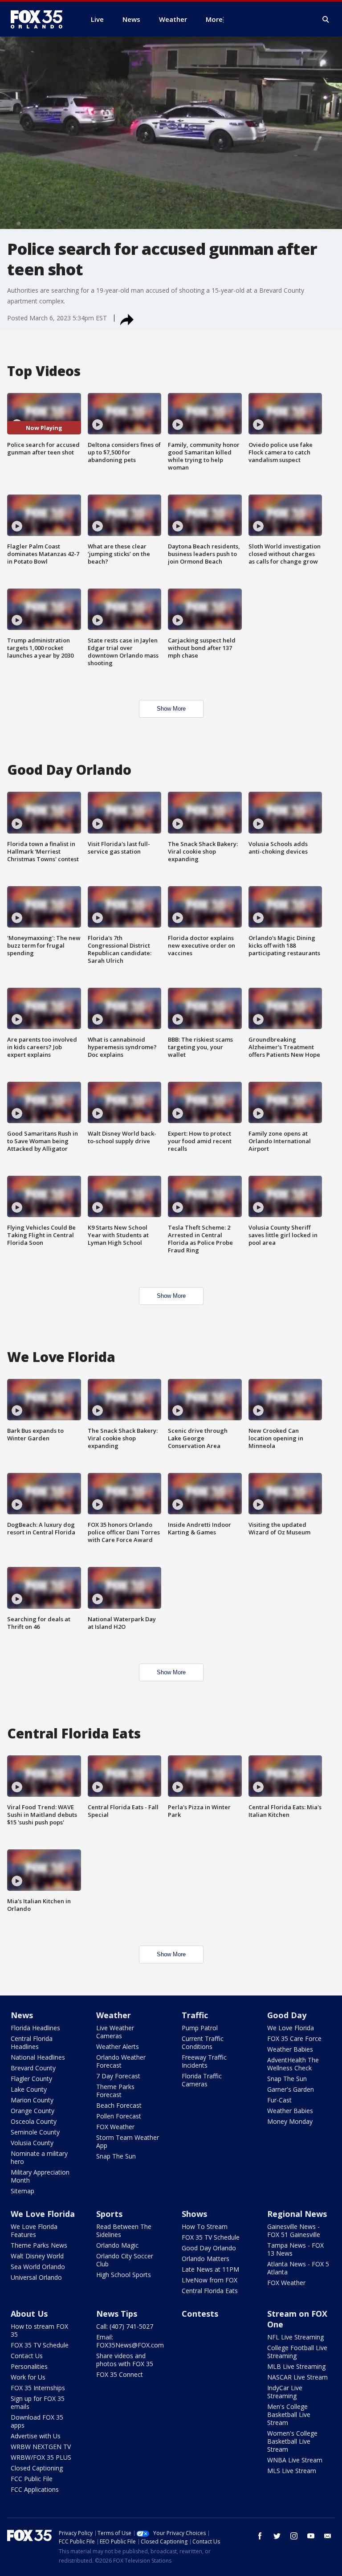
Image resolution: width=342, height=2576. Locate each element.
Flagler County (31, 2079)
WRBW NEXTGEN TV (41, 2447)
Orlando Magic (117, 2245)
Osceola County (34, 2121)
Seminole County (35, 2132)
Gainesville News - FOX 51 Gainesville (294, 2230)
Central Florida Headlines (32, 2042)
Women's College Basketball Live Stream (292, 2441)
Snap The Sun (116, 2156)
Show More (171, 709)
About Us (29, 2314)
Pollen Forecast (119, 2116)
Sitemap (22, 2191)
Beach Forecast (119, 2105)
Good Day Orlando (209, 2248)
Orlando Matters (206, 2259)
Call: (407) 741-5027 (125, 2326)
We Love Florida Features (34, 2230)
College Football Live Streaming (297, 2352)
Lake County (29, 2089)
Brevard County (33, 2068)
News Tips (117, 2314)
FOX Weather (115, 2127)
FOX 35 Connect (120, 2374)
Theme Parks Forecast (115, 2091)
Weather (114, 2015)
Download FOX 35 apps (37, 2421)
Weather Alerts (118, 2046)
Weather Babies (290, 2049)
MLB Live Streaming (296, 2366)
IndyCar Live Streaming (285, 2392)
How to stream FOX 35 (39, 2330)
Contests (200, 2314)
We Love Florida (291, 2028)
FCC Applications (35, 2489)
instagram (294, 2536)
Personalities (29, 2366)
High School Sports (124, 2275)
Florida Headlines (35, 2028)
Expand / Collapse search (326, 20)
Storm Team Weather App (128, 2141)
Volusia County (32, 2143)
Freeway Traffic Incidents (204, 2061)
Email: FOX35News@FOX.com (130, 2341)
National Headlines (38, 2057)
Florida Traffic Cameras (202, 2080)
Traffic (195, 2015)
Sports (109, 2214)
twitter (277, 2536)
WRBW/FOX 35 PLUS (41, 2457)
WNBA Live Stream (295, 2460)
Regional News (297, 2214)
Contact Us (27, 2356)
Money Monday (290, 2121)
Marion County (32, 2100)
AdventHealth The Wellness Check (293, 2064)
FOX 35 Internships (38, 2388)
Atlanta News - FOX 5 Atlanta (298, 2268)
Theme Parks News (39, 2245)
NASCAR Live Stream (297, 2377)
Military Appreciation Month (40, 2176)
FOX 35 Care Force (294, 2038)
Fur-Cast (279, 2100)
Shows (194, 2214)
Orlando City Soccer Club (125, 2260)
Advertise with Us (36, 2436)
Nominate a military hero (39, 2157)
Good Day (287, 2015)
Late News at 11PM (210, 2269)
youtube (311, 2536)
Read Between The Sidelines (124, 2230)
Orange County (33, 2111)
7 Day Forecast (118, 2076)
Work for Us (28, 2377)
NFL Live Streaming (295, 2337)
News (22, 2015)
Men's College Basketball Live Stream (289, 2414)
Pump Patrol (200, 2028)
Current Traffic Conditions (203, 2042)
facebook (260, 2536)
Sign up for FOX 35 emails (38, 2402)
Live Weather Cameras (115, 2032)
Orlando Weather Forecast (121, 2061)
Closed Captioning (37, 2468)
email (328, 2536)
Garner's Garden (291, 2089)
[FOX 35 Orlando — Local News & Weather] (40, 19)
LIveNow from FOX (210, 2280)
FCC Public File (32, 2479)
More (214, 19)
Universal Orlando (36, 2277)
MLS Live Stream (292, 2471)
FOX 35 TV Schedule (211, 2237)
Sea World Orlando (38, 2267)
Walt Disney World (37, 2256)
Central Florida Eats (210, 2291)
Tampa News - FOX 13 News (295, 2249)
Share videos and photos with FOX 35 (125, 2360)
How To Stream (205, 2226)
